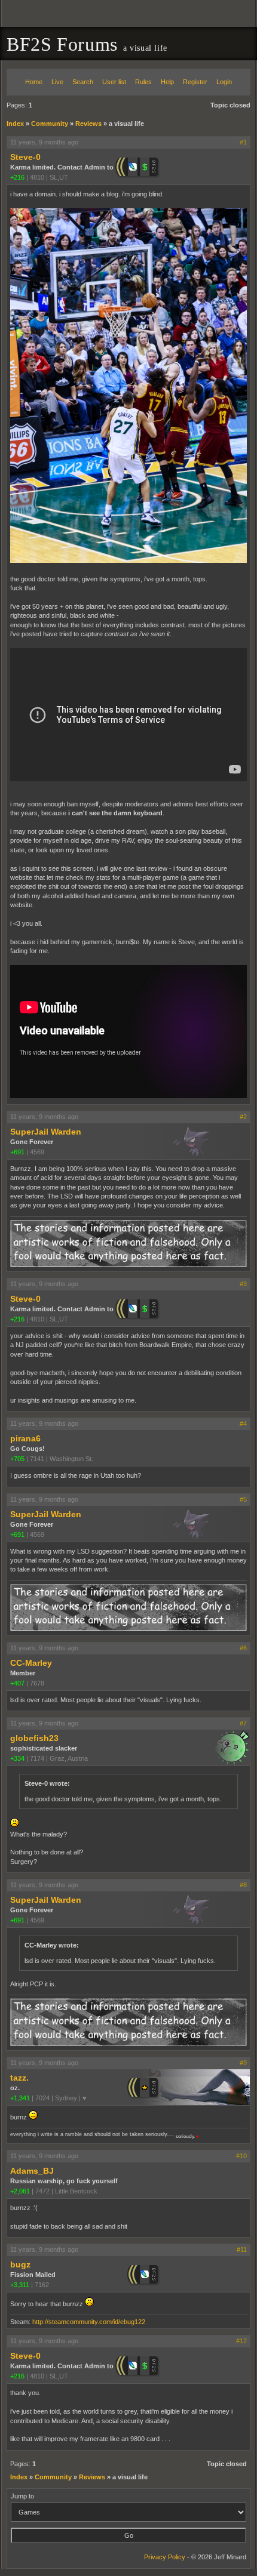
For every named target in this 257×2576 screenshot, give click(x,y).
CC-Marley (31, 1663)
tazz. (19, 2078)
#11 (242, 2250)
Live (57, 82)
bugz (20, 2264)
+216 (17, 177)
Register (195, 82)
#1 (243, 142)
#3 (243, 1284)
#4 (243, 1423)
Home (34, 82)
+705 (17, 1459)
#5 (243, 1499)
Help (167, 82)
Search (83, 82)
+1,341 (20, 2098)
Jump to (22, 2496)
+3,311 (20, 2285)
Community (50, 124)
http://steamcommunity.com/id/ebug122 (89, 2322)
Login (224, 82)
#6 (243, 1648)
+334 (17, 1758)
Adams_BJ (32, 2171)
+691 (17, 1152)
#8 (243, 1885)
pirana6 (25, 1438)
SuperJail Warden (46, 1132)
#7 (243, 1723)
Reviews (88, 124)
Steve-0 (25, 157)
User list (114, 82)
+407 (17, 1683)
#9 (243, 2063)
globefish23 (34, 1738)
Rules (143, 82)
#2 (243, 1117)
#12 (241, 2341)
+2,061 (20, 2191)
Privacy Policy (165, 2557)
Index (15, 124)
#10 (241, 2156)
